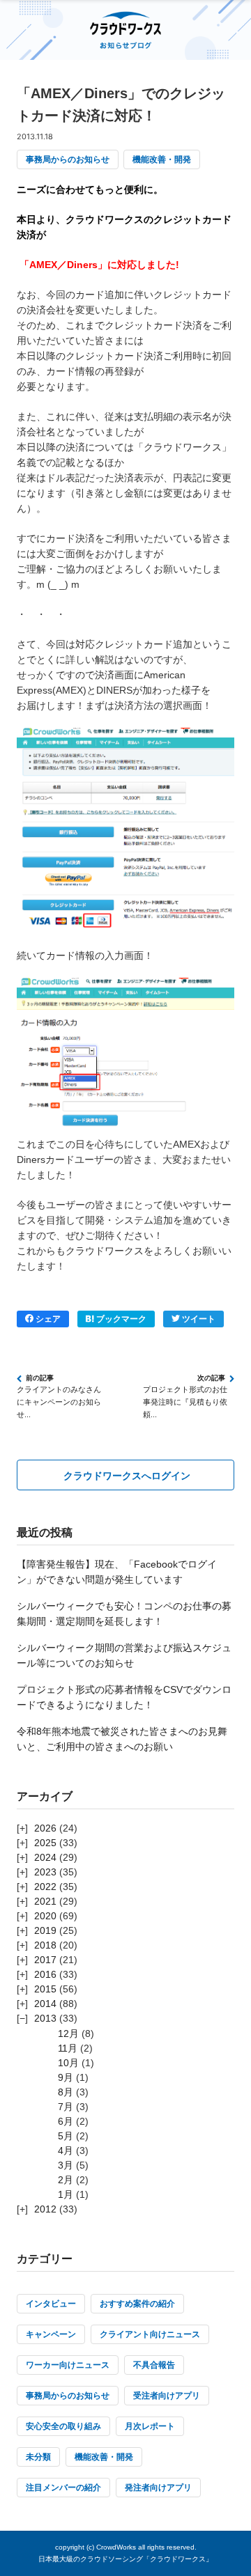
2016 (45, 1974)
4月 (66, 2150)
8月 (66, 2092)
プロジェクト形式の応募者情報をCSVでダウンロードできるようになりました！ (124, 1697)
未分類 (38, 2457)
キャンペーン (51, 2334)
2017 (45, 1960)
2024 (45, 1857)
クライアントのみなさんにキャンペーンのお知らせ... (59, 1402)
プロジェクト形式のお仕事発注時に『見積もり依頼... (185, 1402)
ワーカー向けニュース (68, 2365)
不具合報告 (154, 2365)
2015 (45, 1989)
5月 (66, 2136)
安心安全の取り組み (63, 2426)
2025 (45, 1843)
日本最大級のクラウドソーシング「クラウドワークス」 (125, 2559)
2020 (45, 1916)
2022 (45, 1887)
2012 (45, 2209)
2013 (45, 2018)
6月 (66, 2121)
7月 (66, 2107)
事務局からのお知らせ (68, 159)
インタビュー (51, 2304)
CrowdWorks (116, 2547)
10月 (68, 2063)
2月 (66, 2180)
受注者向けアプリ (167, 2396)
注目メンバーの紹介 (63, 2488)
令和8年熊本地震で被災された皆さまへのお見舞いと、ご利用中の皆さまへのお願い (122, 1739)
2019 (45, 1930)
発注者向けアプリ (158, 2488)
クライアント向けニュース (150, 2334)
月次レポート (150, 2426)
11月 (68, 2048)
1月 (66, 2194)
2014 (45, 2004)
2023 (45, 1872)
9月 (66, 2077)
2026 (45, 1828)
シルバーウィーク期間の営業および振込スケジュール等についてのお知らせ (124, 1655)
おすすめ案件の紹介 (137, 2304)
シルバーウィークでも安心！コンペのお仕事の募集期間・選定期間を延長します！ (124, 1614)
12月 (68, 2034)
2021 (45, 1901)
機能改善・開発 (162, 159)
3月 (66, 2165)
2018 (45, 1945)
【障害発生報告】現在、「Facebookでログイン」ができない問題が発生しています (117, 1572)
